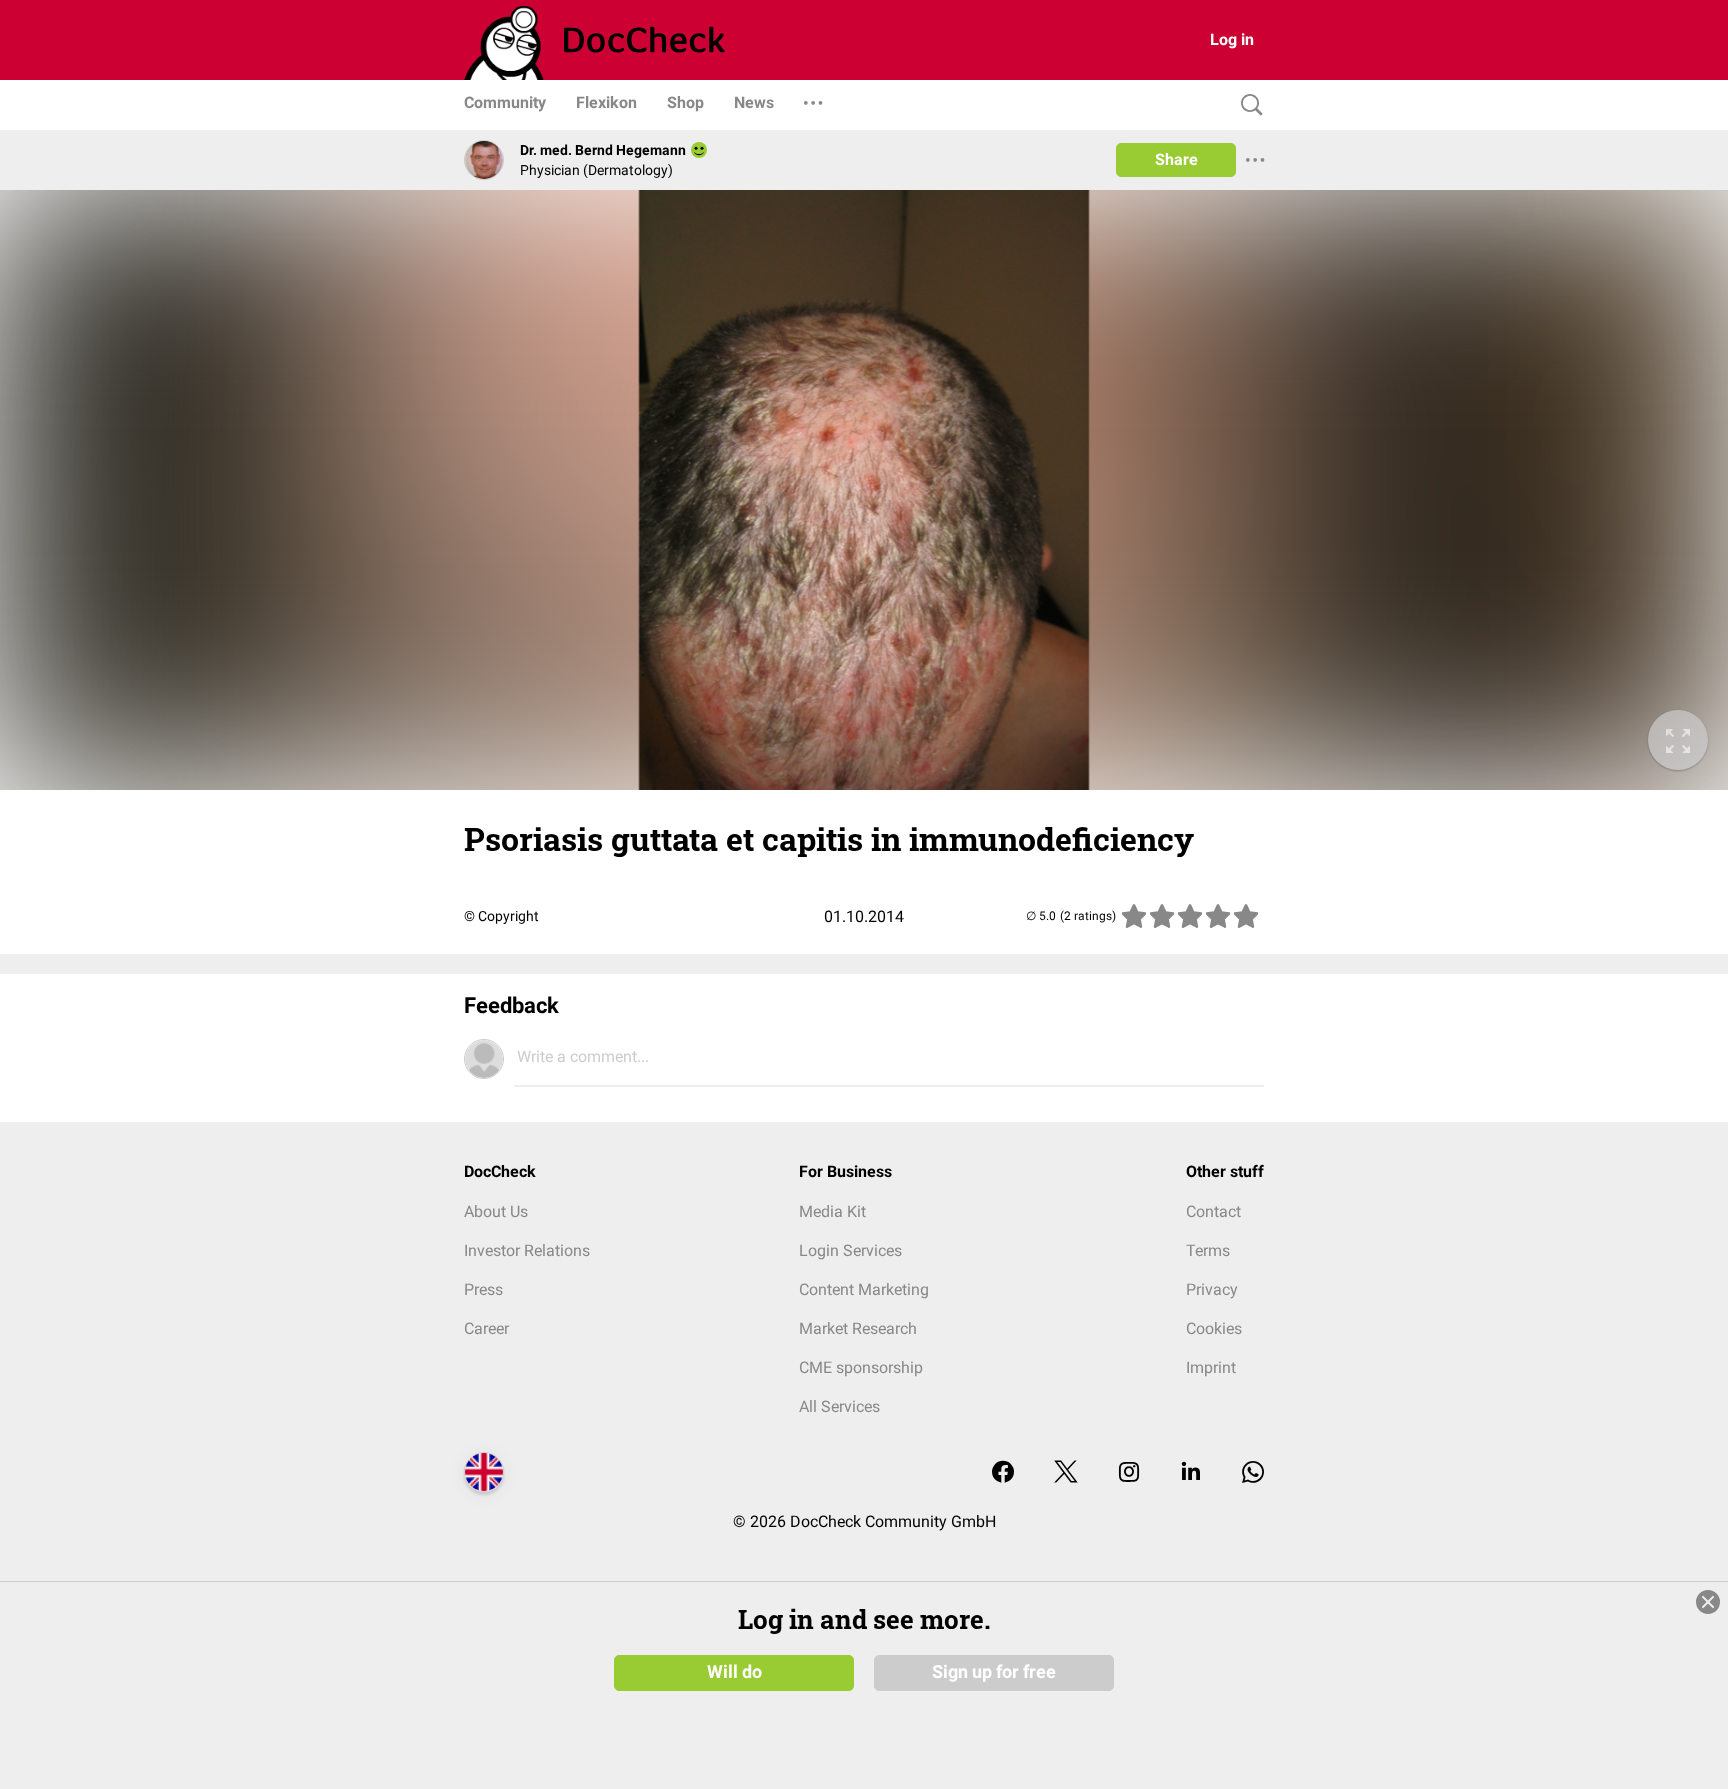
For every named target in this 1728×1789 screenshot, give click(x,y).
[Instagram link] (1129, 1473)
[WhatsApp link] (1253, 1473)
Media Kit (832, 1211)
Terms (1208, 1250)
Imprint (1211, 1367)
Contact (1213, 1211)
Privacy (1212, 1289)
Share (1176, 159)
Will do (734, 1672)
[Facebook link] (1003, 1473)
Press (483, 1289)
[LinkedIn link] (1191, 1473)
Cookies (1214, 1328)
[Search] (1247, 105)
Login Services (850, 1250)
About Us (496, 1211)
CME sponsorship (861, 1367)
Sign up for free (994, 1672)
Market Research (858, 1328)
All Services (839, 1406)
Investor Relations (527, 1250)
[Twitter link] (1066, 1473)
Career (486, 1328)
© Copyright (501, 916)
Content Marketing (864, 1289)
